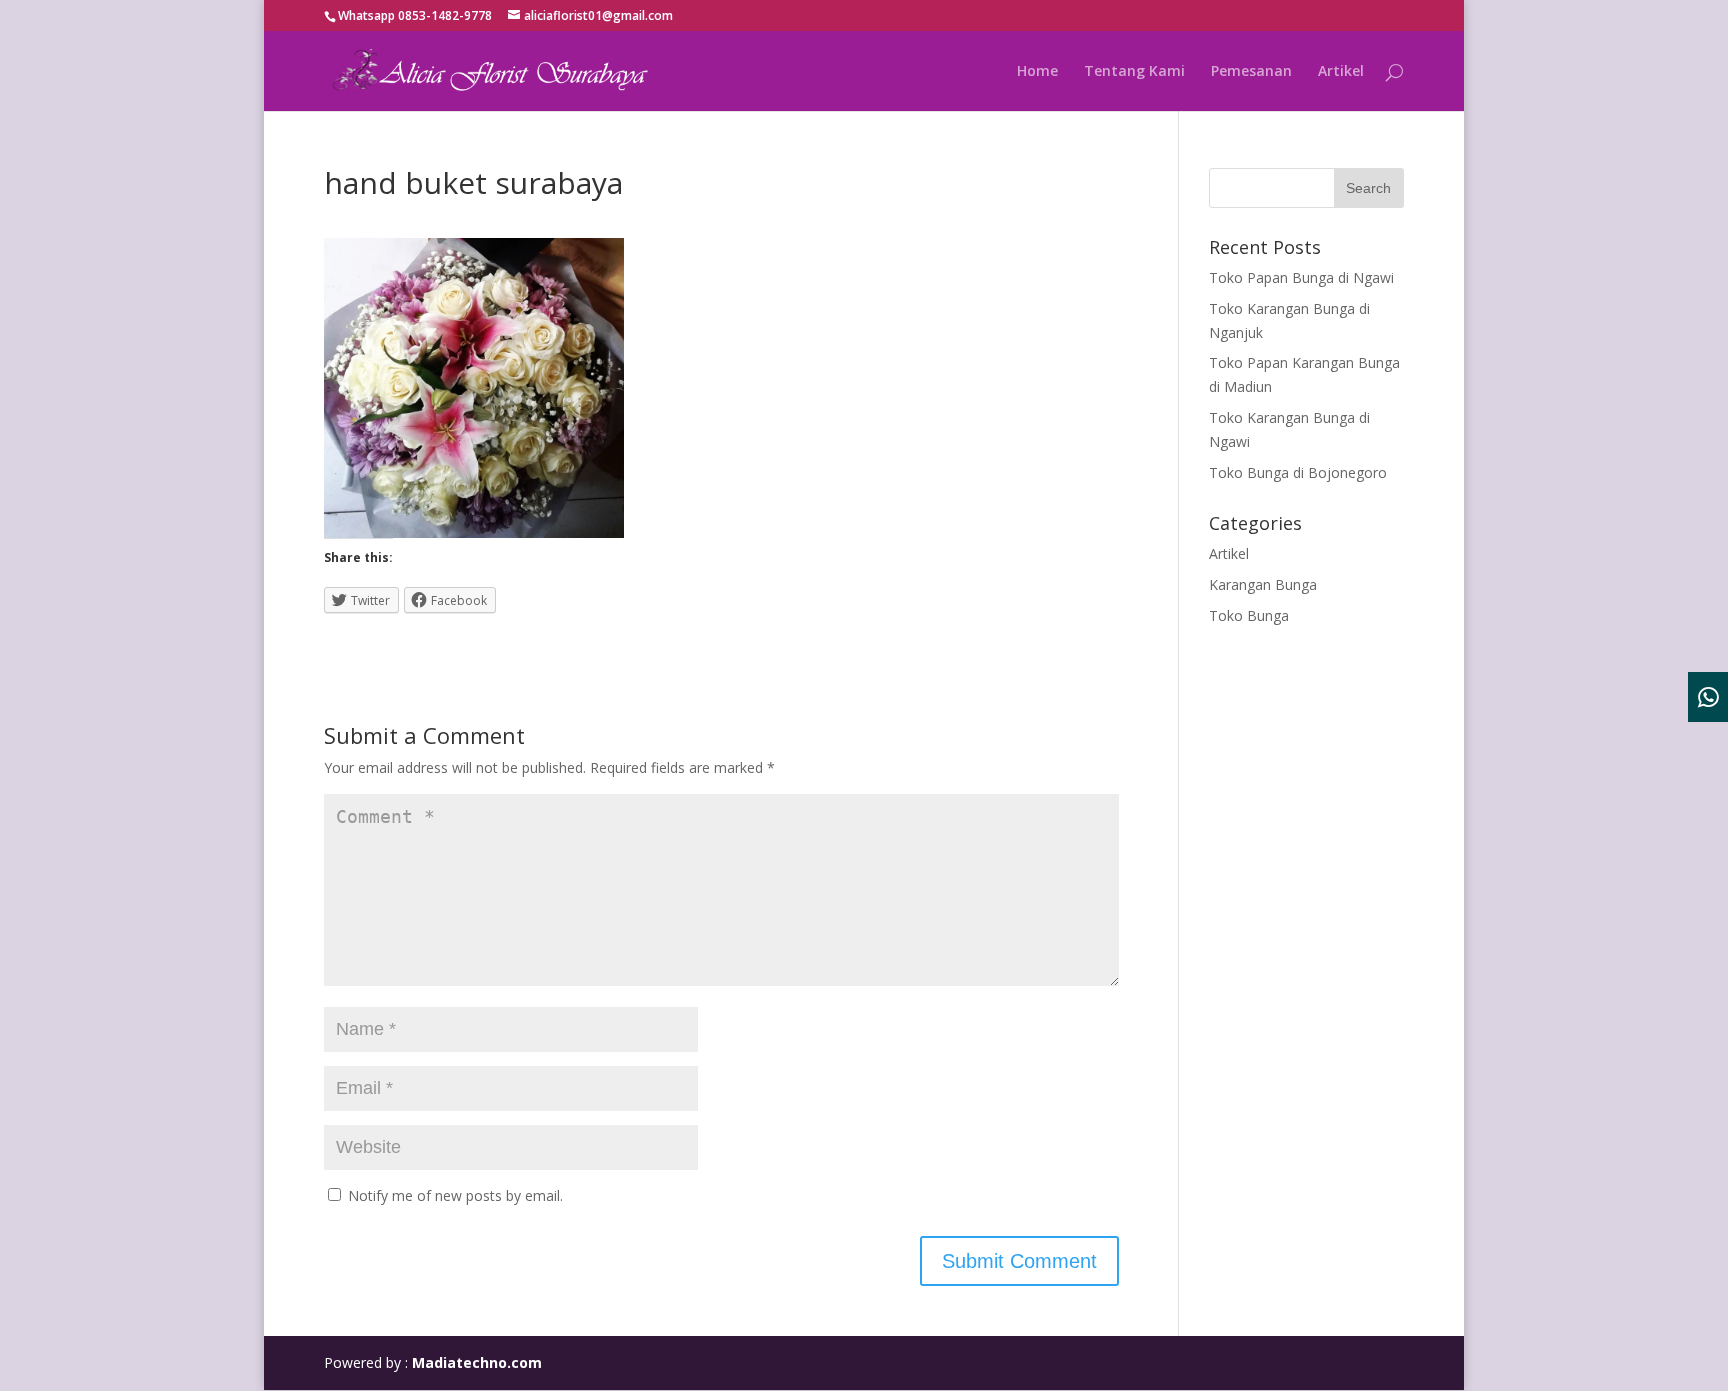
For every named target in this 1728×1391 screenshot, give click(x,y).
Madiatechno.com (477, 1362)
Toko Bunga (1249, 615)
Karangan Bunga (1263, 584)
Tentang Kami (1134, 72)
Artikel (1341, 72)
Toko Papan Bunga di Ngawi (1301, 277)
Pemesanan (1251, 72)
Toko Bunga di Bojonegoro (1298, 472)
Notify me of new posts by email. (455, 1195)
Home (1037, 72)
